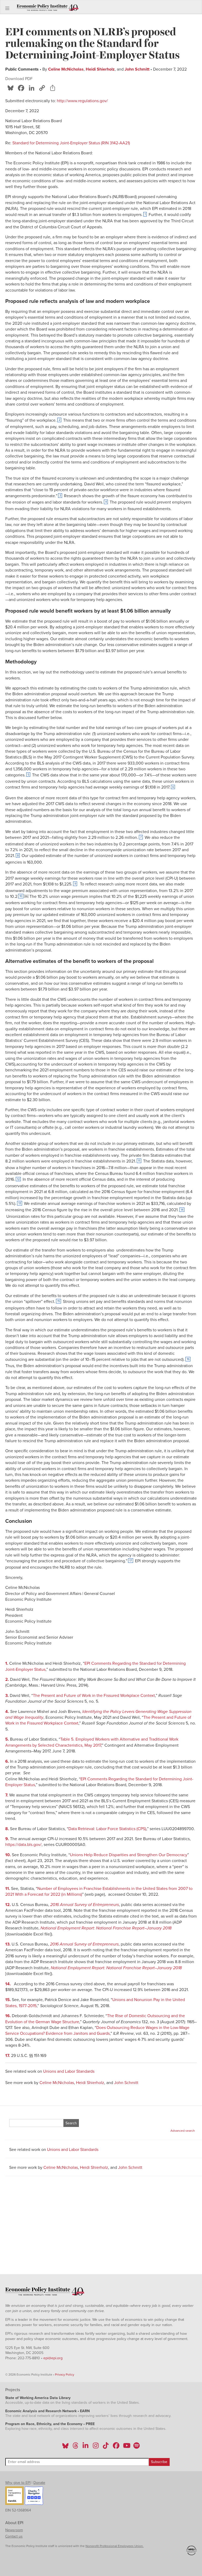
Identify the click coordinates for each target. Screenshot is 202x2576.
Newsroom (14, 2530)
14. (9, 1984)
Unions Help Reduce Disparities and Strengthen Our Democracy (129, 1855)
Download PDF (19, 79)
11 (139, 1161)
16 (188, 1359)
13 (20, 1203)
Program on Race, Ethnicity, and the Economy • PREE (50, 2424)
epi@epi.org (53, 2358)
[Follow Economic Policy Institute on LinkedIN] (85, 2447)
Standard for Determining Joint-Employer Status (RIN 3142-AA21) (71, 143)
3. (7, 1696)
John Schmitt (137, 69)
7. (7, 1795)
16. (9, 2016)
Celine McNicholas (66, 69)
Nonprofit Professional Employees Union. (115, 2546)
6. (8, 1761)
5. (8, 1739)
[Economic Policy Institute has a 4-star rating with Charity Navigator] (34, 2496)
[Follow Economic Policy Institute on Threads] (76, 2447)
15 (59, 1301)
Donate (39, 2483)
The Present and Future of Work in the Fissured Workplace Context (94, 1696)
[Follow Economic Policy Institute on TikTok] (106, 2447)
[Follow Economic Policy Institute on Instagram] (96, 2447)
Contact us (14, 2536)
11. (8, 1889)
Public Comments (22, 69)
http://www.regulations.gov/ (82, 101)
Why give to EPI (18, 2483)
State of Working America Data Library (38, 2398)
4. (8, 1712)
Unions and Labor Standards (69, 2071)
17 (131, 1561)
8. (8, 1829)
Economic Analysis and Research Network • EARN (47, 2411)
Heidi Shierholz (100, 69)
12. (9, 1905)
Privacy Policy (65, 2375)
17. (8, 2056)
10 (21, 896)
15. (9, 2000)
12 (18, 1179)
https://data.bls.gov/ (23, 1845)
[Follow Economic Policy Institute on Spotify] (136, 2447)
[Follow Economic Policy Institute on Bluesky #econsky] (65, 2447)
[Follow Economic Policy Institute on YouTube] (126, 2447)
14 (182, 1210)
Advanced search (183, 2131)
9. (8, 1839)
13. (8, 1944)
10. (9, 1855)
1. (7, 1663)
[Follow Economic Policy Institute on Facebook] (116, 2447)
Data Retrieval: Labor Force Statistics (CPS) (107, 1829)
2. (8, 1679)
